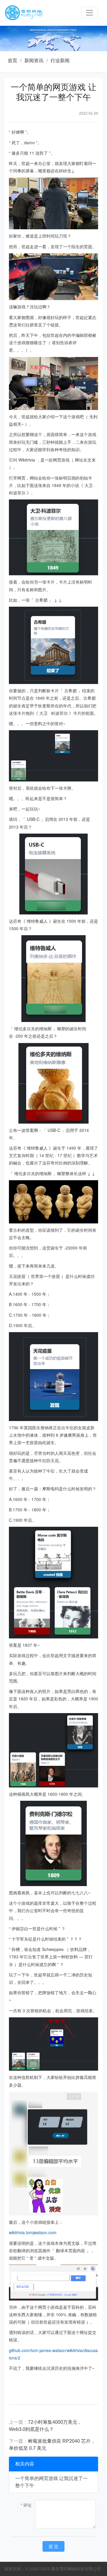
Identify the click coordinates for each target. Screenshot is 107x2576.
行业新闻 (60, 61)
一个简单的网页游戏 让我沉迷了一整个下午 (51, 2482)
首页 (12, 61)
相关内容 (25, 2464)
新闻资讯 (34, 61)
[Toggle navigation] (89, 13)
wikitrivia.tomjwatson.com (33, 2232)
